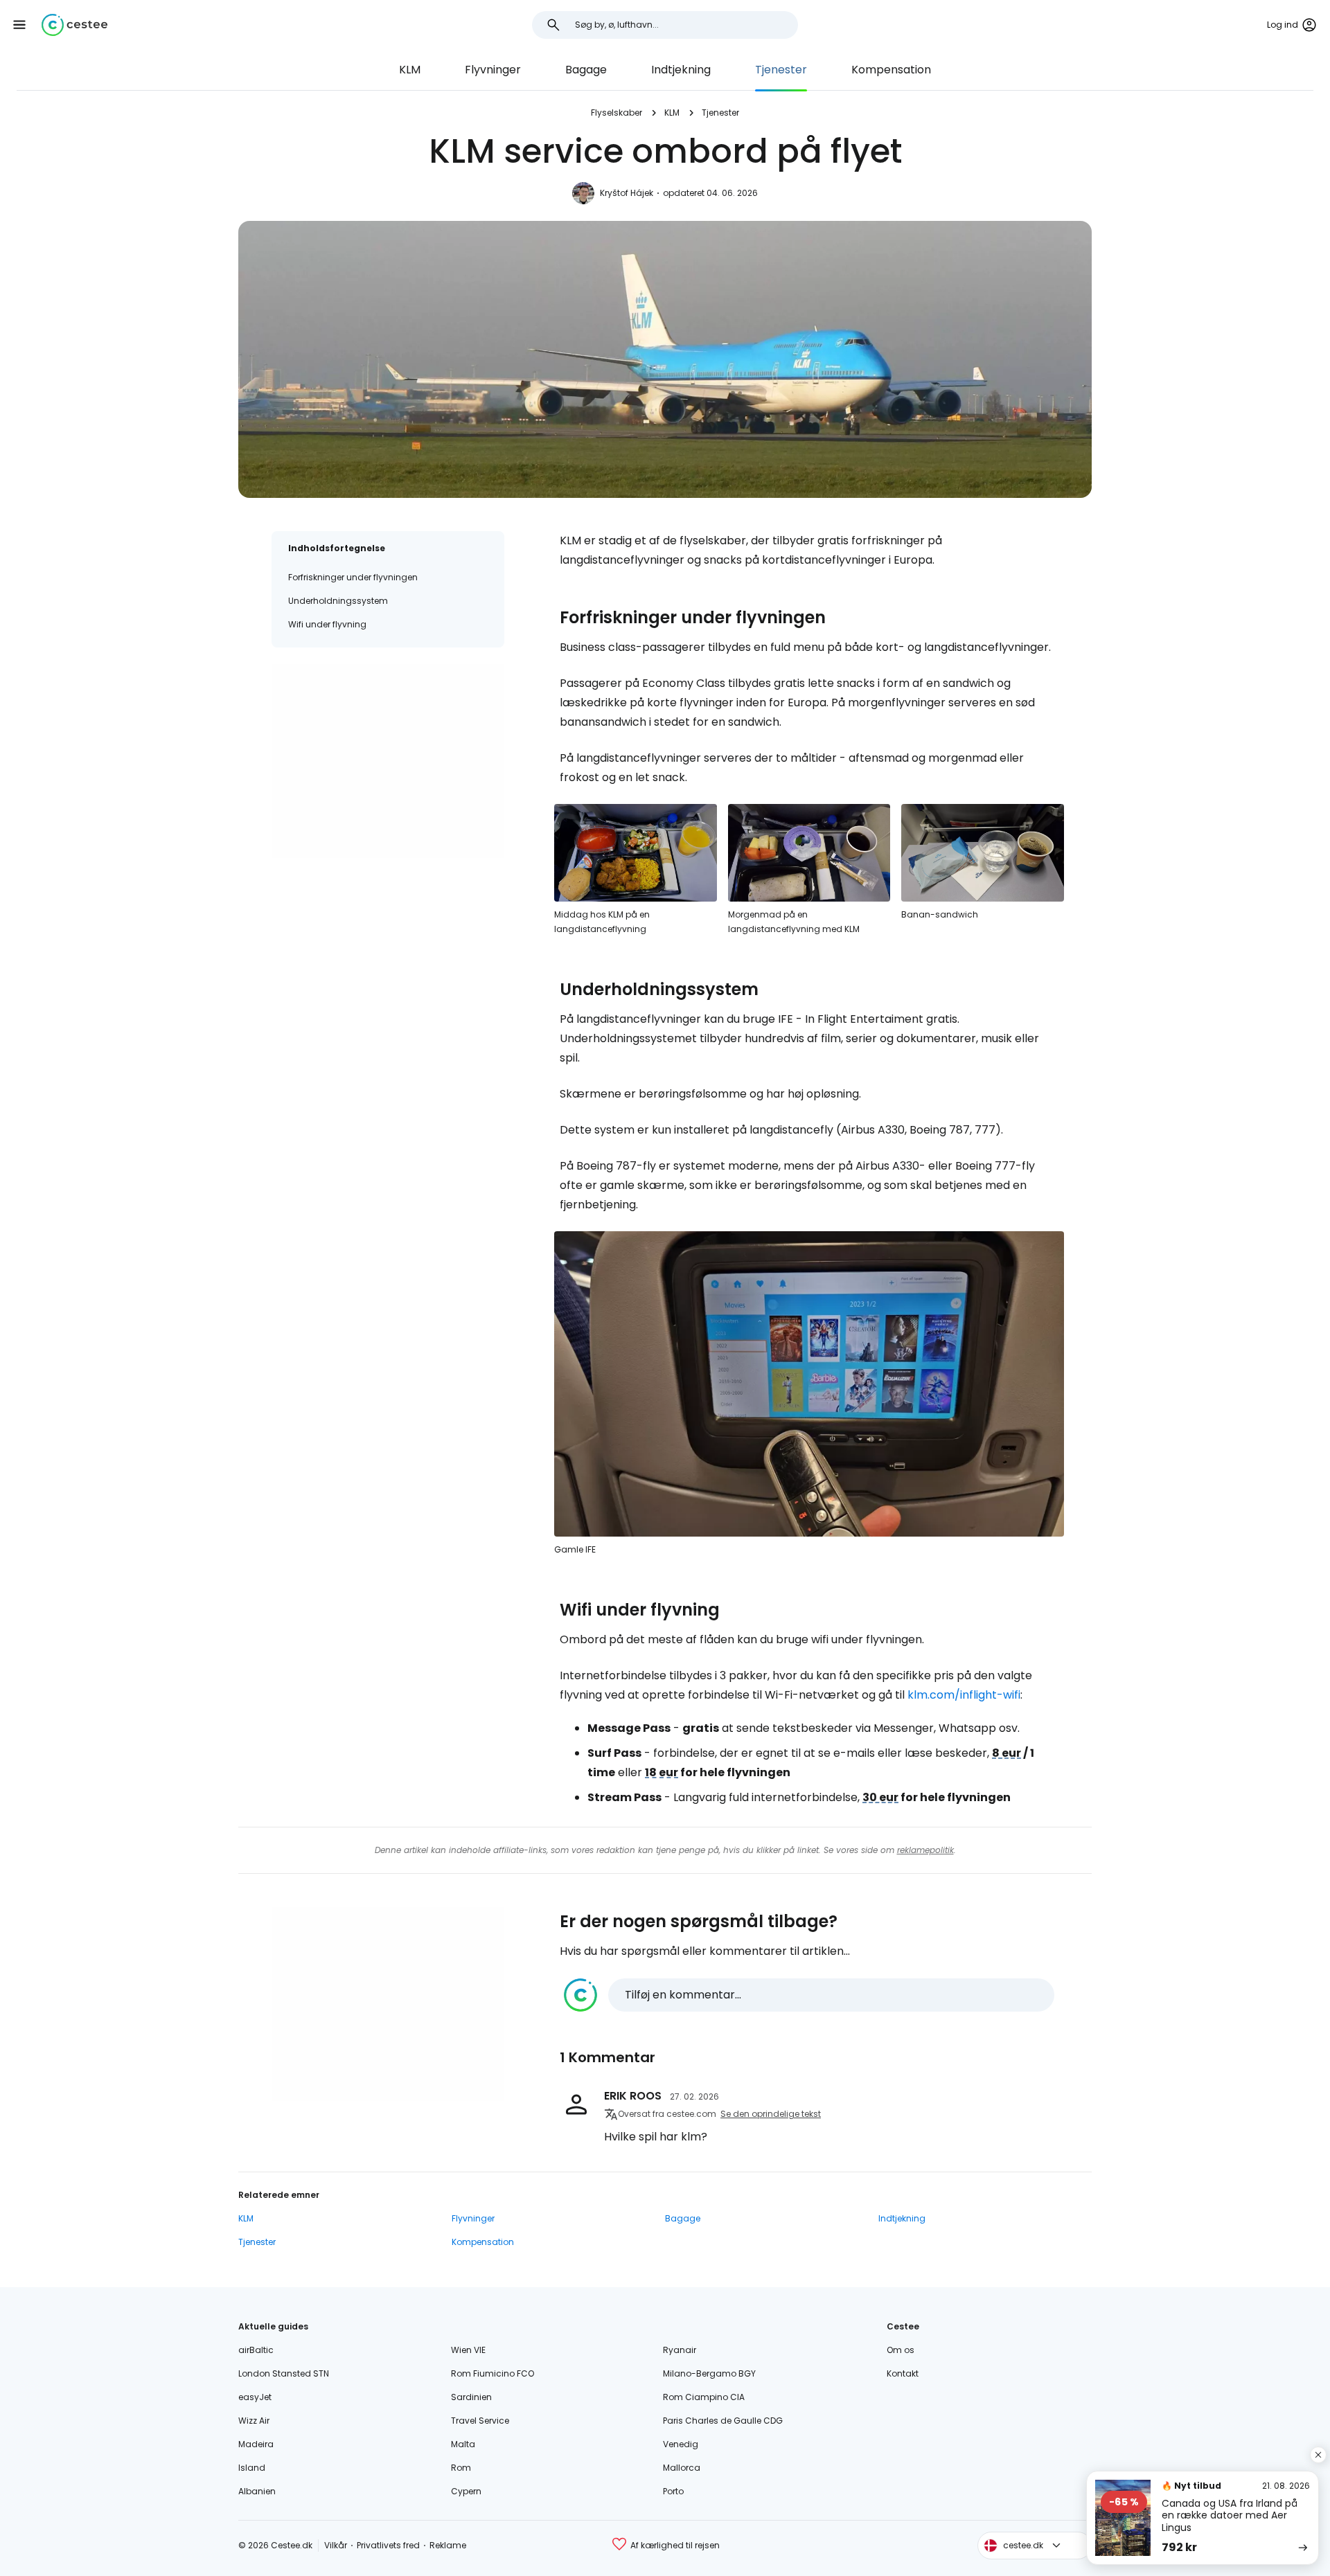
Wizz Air (254, 2421)
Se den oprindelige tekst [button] (771, 2114)
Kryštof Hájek (627, 193)
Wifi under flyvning (327, 624)
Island (252, 2468)
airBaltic (256, 2350)
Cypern (466, 2491)
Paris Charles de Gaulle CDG (723, 2421)
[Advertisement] (388, 761)
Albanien (257, 2491)
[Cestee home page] (74, 25)
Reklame (448, 2545)
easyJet (255, 2397)
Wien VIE (468, 2350)
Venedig (681, 2444)
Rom (461, 2468)
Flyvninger (493, 70)
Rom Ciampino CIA (704, 2397)
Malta (463, 2444)
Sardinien (471, 2397)
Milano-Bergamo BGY (709, 2373)
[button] (19, 25)
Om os (901, 2350)
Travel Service (480, 2421)
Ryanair (680, 2350)
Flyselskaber (617, 113)
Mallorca (682, 2468)
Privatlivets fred (388, 2545)
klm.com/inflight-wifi (964, 1695)
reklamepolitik (925, 1850)
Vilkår (336, 2545)
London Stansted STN (284, 2373)
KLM (410, 70)
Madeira (256, 2444)
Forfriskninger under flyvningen (353, 577)
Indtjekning (681, 70)
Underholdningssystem (338, 601)
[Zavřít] (1318, 2455)
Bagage (586, 70)
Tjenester (781, 70)
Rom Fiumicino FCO (493, 2373)
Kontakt (903, 2373)
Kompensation (891, 70)
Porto (673, 2491)
